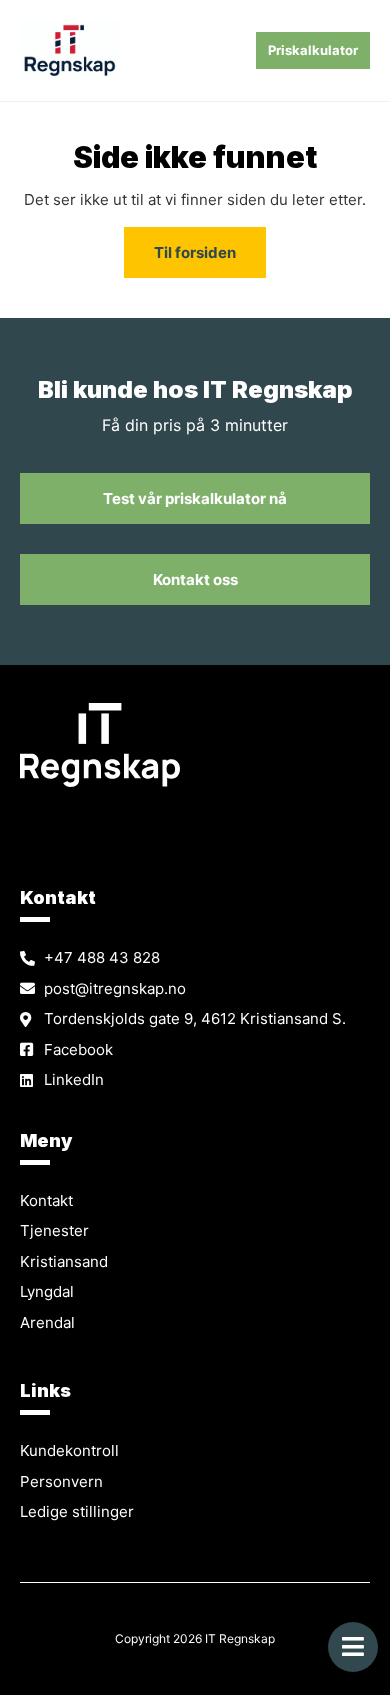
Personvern (61, 1481)
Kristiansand (64, 1261)
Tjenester (54, 1230)
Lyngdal (47, 1291)
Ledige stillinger (77, 1511)
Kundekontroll (69, 1450)
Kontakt (46, 1200)
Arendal (47, 1322)
